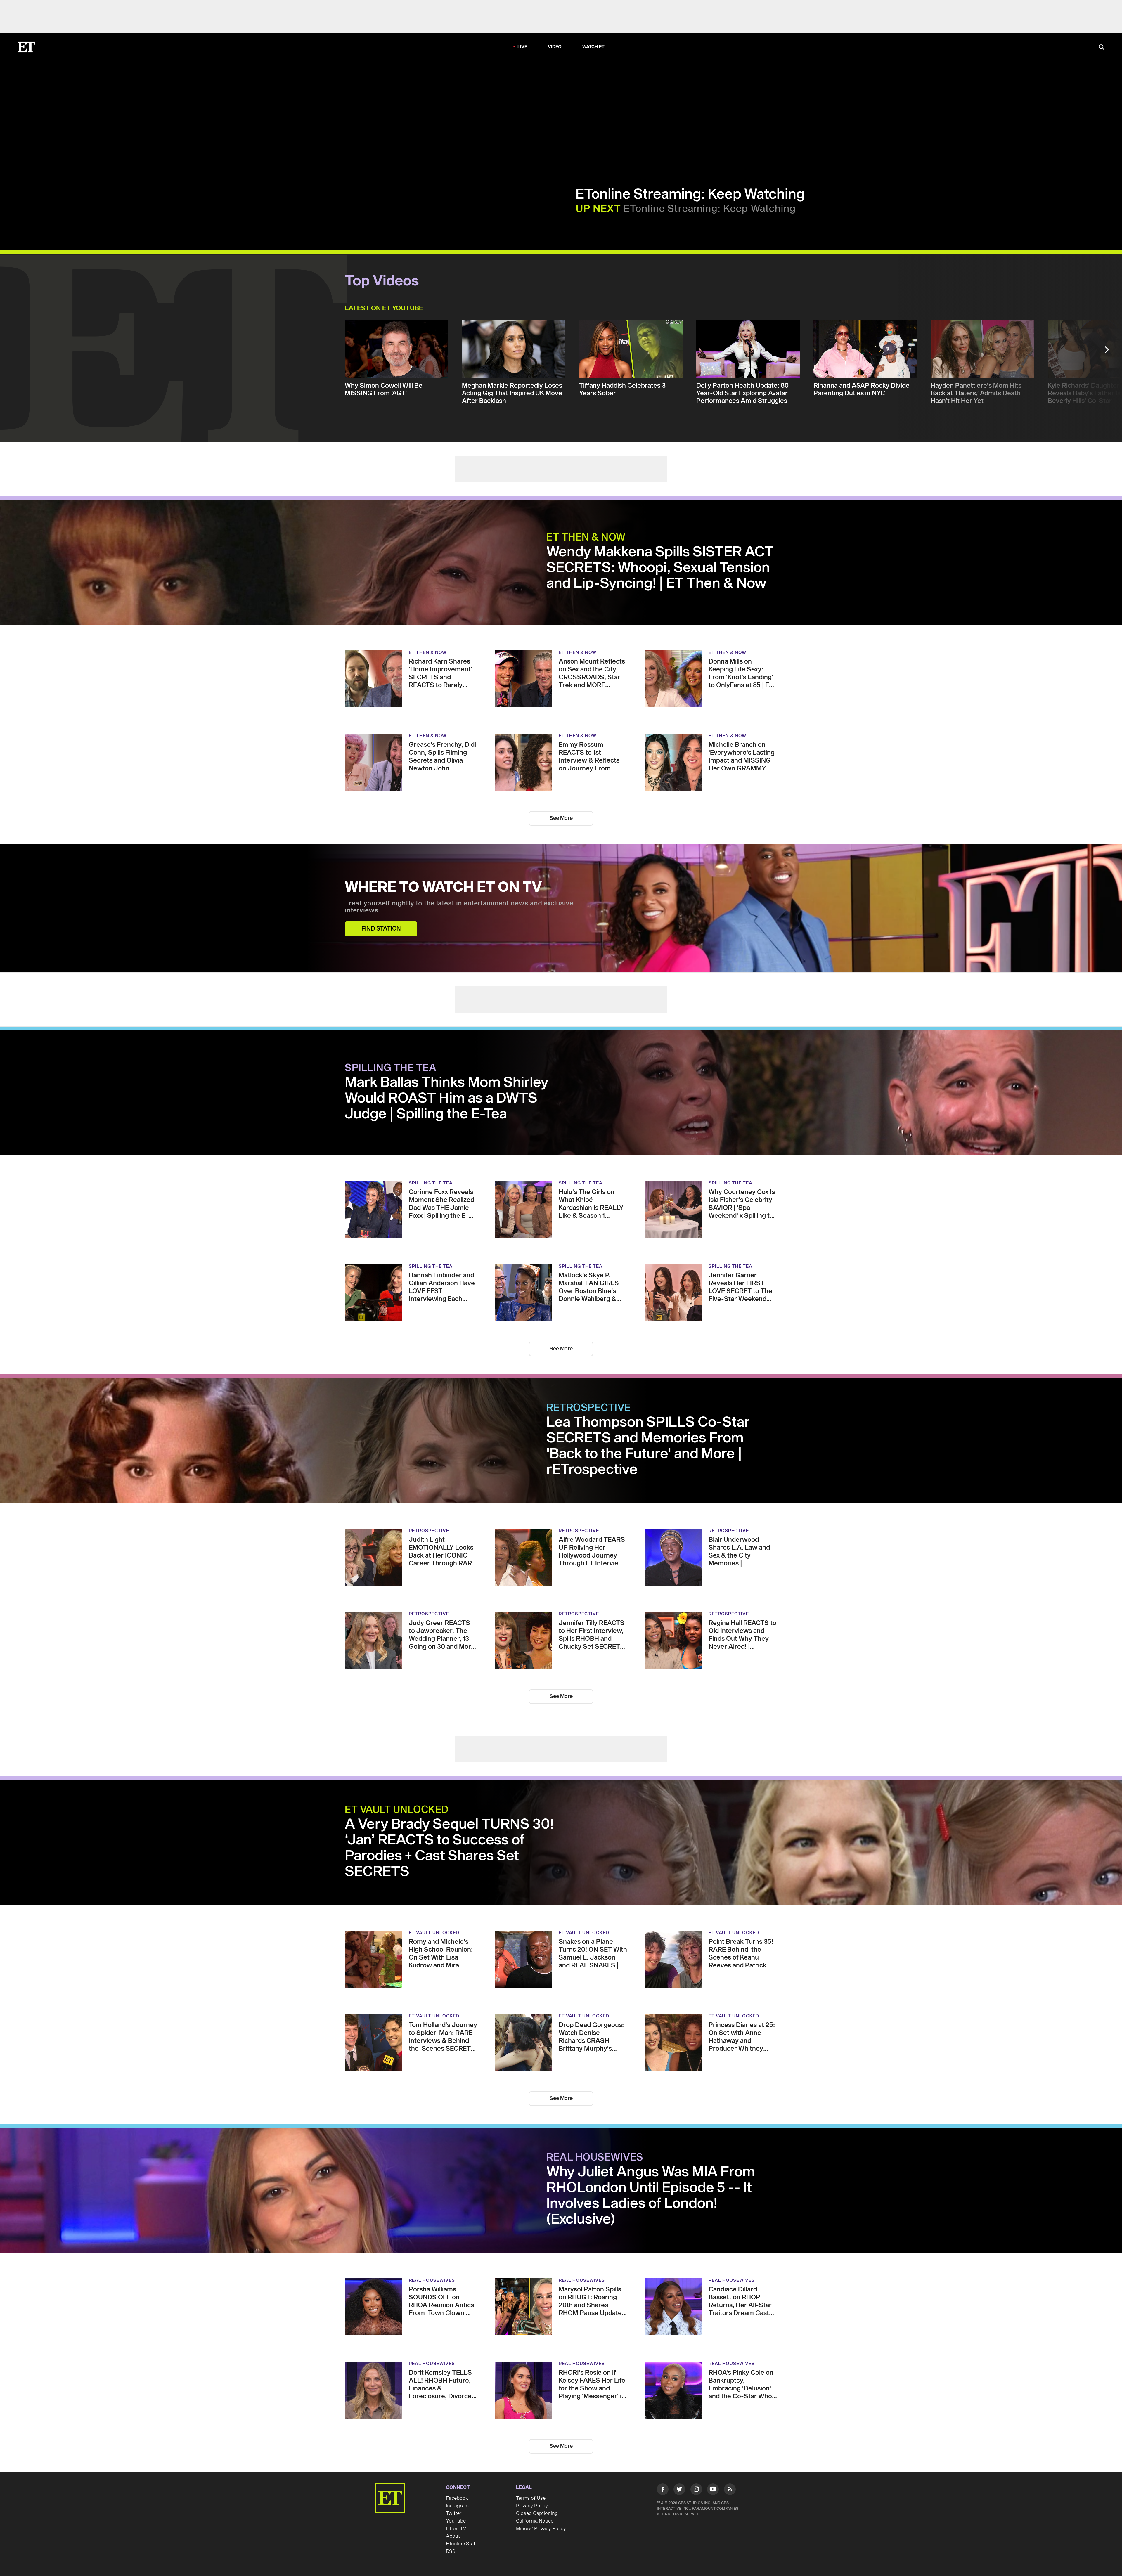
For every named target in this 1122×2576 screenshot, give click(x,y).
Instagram (457, 2506)
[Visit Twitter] (679, 2490)
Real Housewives (595, 2158)
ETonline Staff (462, 2544)
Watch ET (594, 47)
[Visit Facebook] (663, 2490)
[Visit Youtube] (713, 2489)
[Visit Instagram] (696, 2490)
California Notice (535, 2521)
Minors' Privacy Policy (541, 2529)
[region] (169, 155)
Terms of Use (531, 2498)
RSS (451, 2551)
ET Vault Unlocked (397, 1810)
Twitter (454, 2513)
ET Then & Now (586, 538)
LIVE (522, 47)
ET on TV (456, 2529)
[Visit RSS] (730, 2490)
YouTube (456, 2521)
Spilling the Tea (391, 1068)
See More (561, 818)
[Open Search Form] (1102, 48)
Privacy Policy (532, 2506)
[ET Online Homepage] (26, 47)
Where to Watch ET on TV (443, 888)
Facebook (457, 2498)
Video (555, 47)
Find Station (381, 929)
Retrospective (589, 1408)
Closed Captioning (537, 2513)
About (453, 2536)
